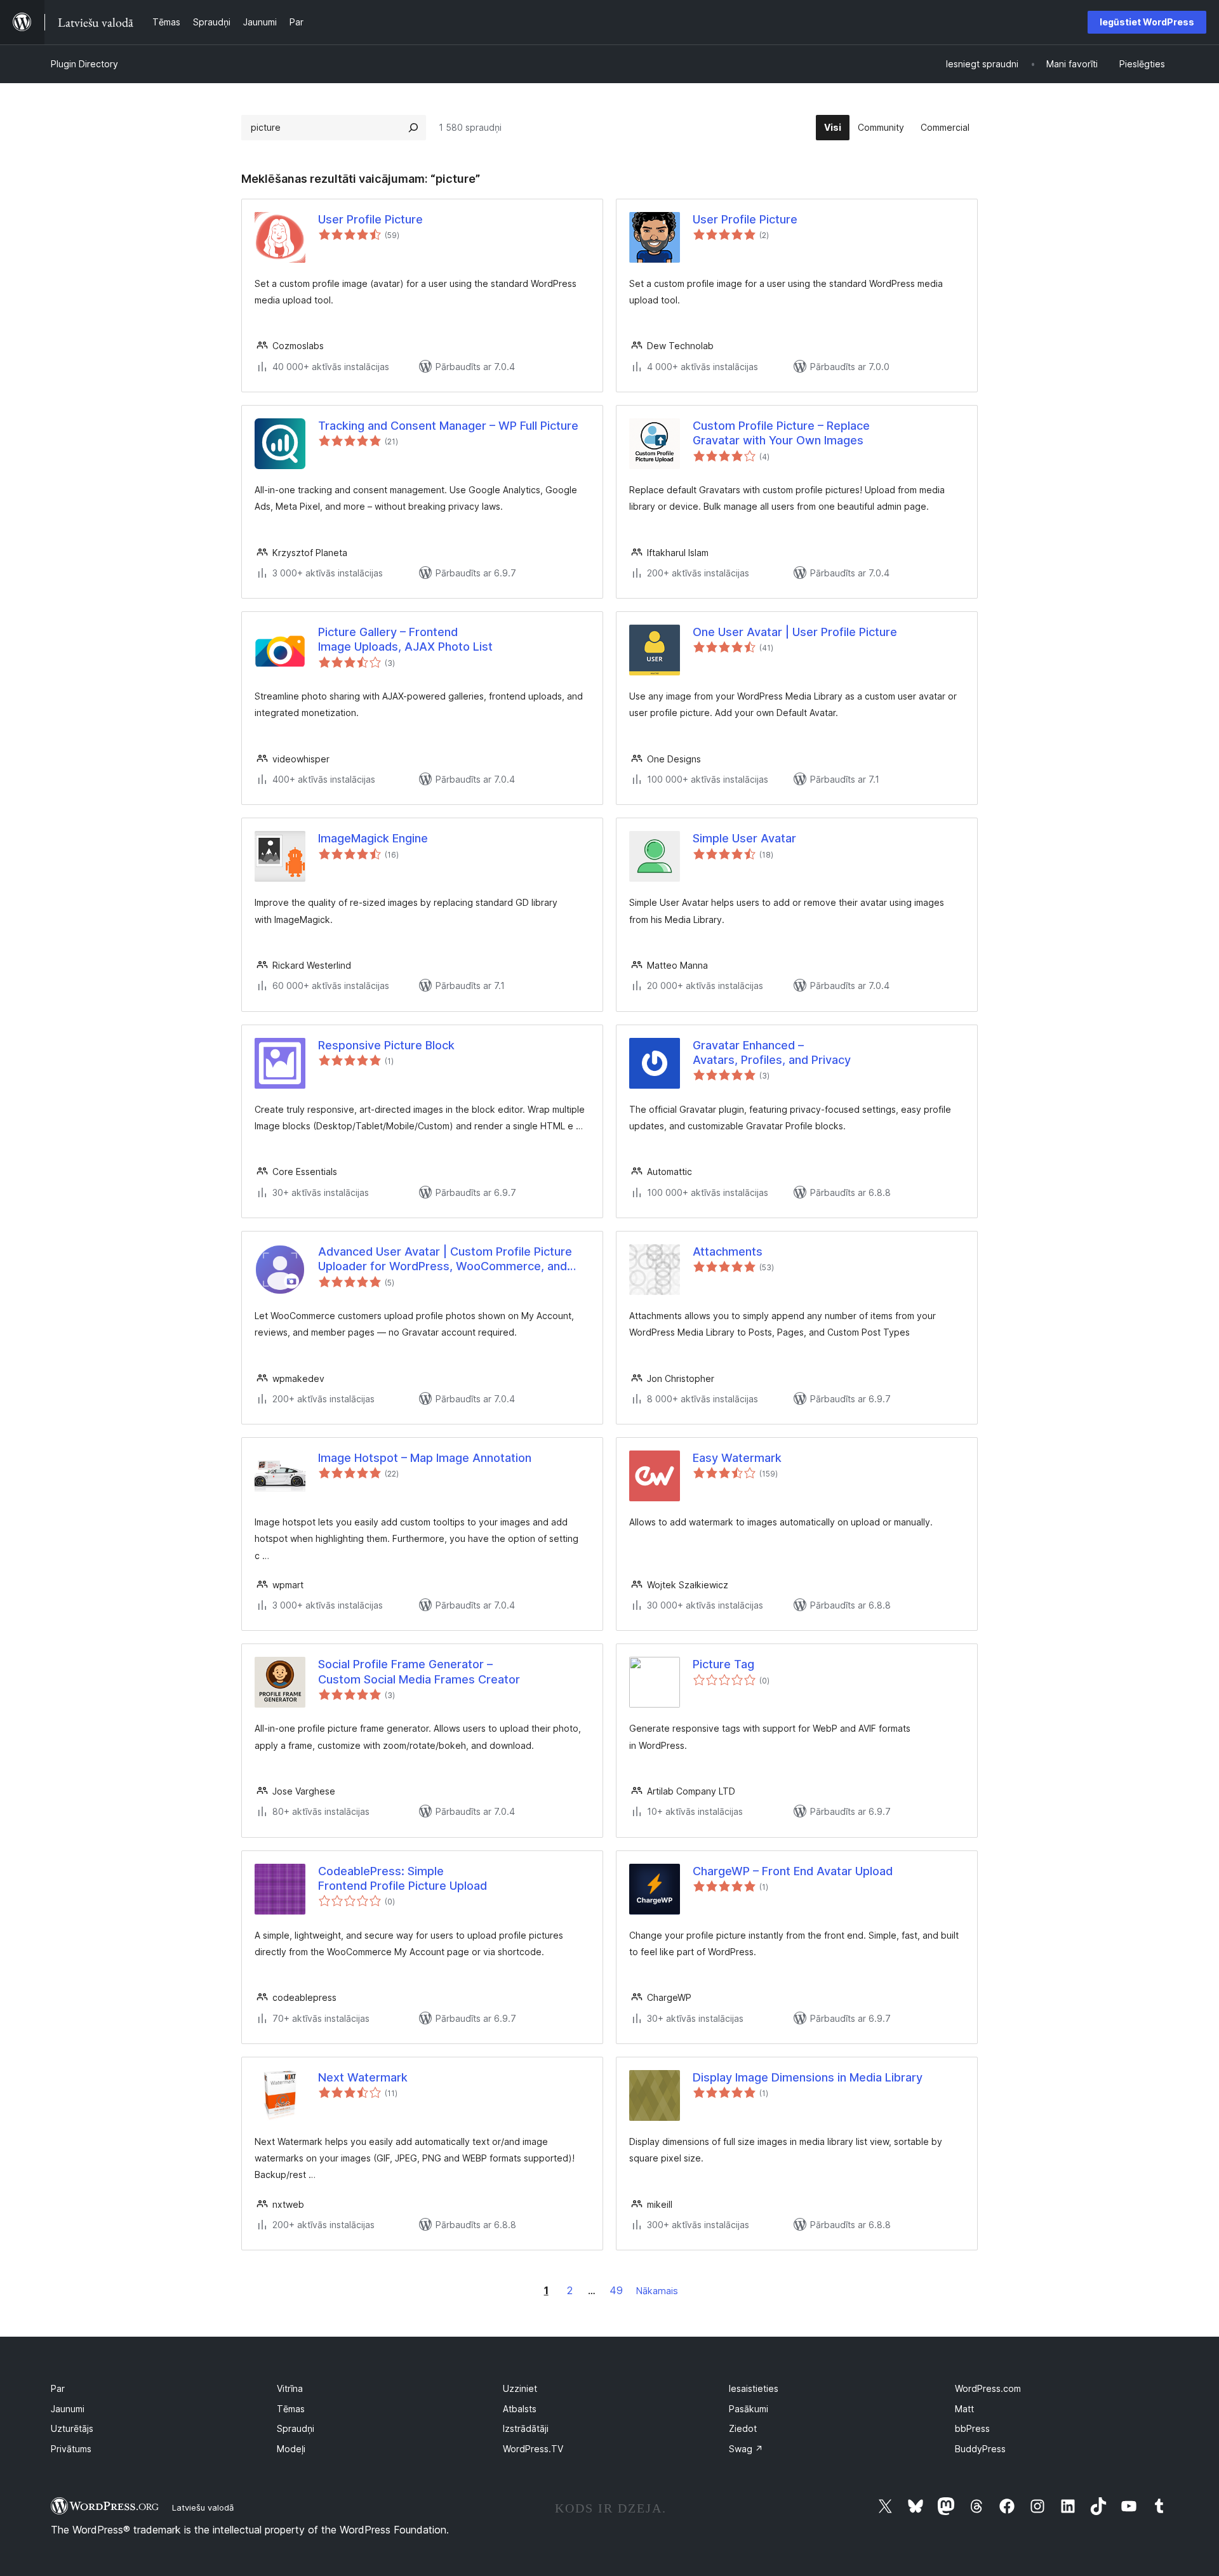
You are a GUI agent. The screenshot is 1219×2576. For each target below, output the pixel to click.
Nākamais (657, 2291)
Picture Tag (723, 1664)
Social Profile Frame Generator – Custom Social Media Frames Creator (419, 1671)
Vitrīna (290, 2388)
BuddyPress (980, 2449)
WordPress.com (988, 2388)
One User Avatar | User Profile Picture (795, 632)
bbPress (972, 2428)
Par (58, 2388)
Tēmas (291, 2409)
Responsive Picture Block (386, 1045)
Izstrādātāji (526, 2428)
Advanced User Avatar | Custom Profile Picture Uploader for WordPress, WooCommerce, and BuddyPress (445, 1259)
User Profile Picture (370, 219)
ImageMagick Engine (373, 838)
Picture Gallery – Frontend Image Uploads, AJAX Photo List (405, 639)
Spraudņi (296, 2428)
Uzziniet (520, 2388)
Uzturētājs (72, 2428)
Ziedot (743, 2428)
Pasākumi (749, 2409)
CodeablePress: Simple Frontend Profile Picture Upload (403, 1878)
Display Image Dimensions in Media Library (808, 2077)
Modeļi (291, 2449)
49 (616, 2290)
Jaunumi (68, 2409)
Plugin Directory (84, 64)
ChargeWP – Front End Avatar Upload (793, 1871)
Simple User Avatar (744, 838)
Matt (964, 2409)
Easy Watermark (737, 1458)
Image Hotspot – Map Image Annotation (425, 1458)
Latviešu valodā (203, 2507)
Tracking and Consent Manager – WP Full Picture (448, 426)
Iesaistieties (754, 2388)
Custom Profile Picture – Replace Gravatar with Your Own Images (781, 433)
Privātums (71, 2449)
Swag (746, 2449)
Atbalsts (520, 2409)
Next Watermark (363, 2077)
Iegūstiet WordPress (1147, 22)
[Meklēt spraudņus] (413, 128)
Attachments (728, 1251)
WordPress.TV (533, 2449)
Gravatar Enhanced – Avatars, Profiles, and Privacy (772, 1052)
